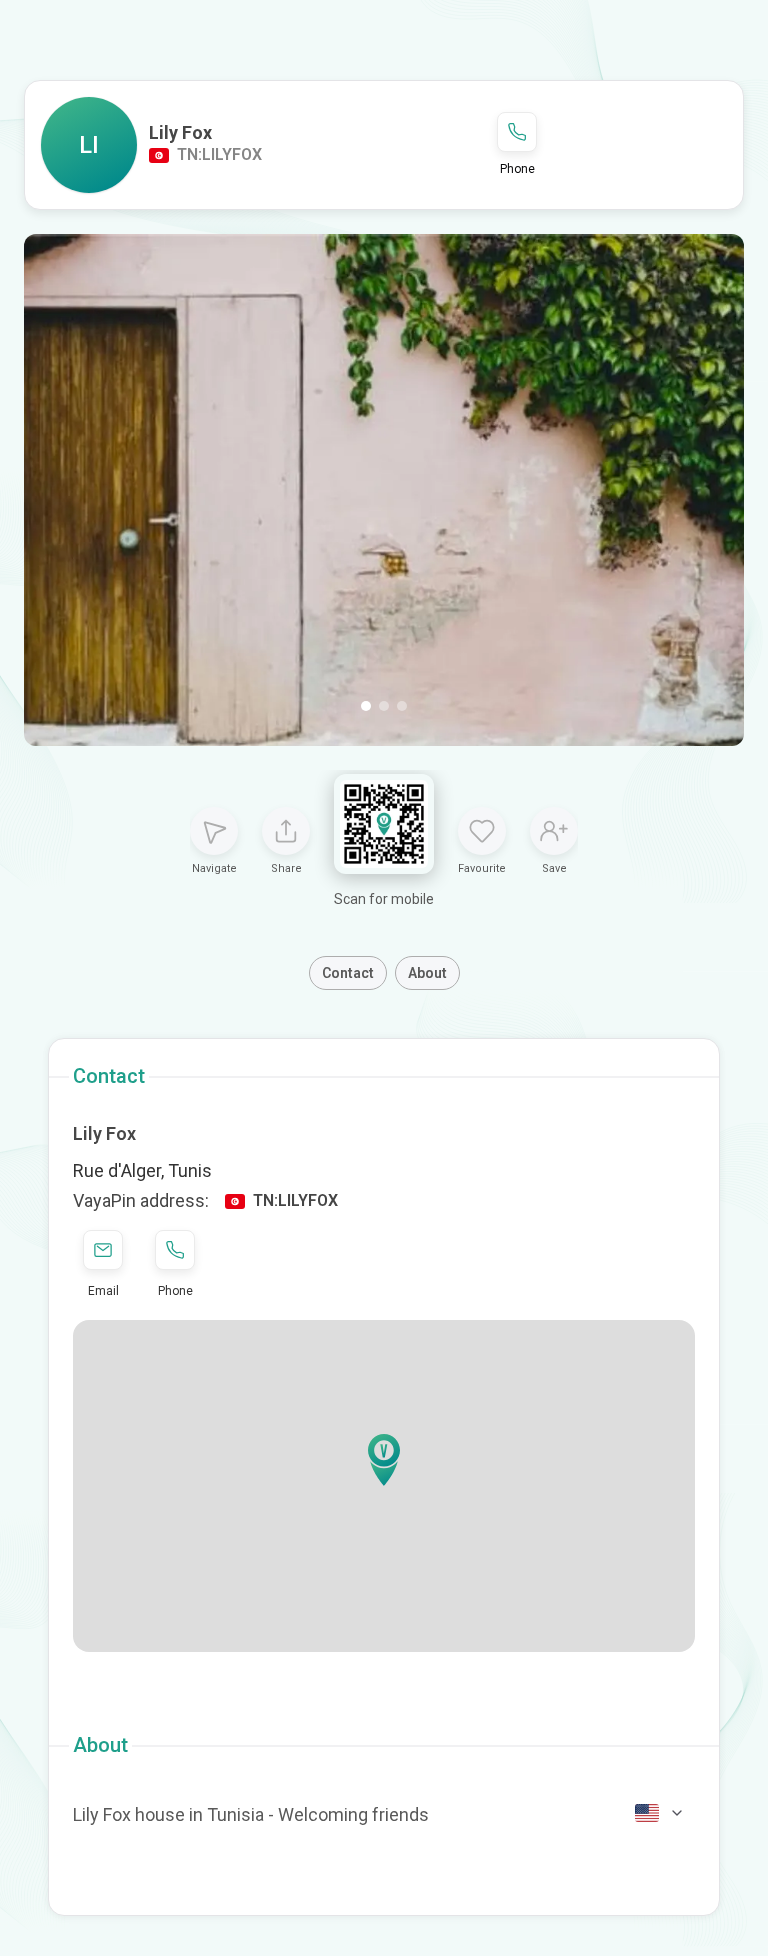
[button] (384, 1460)
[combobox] (660, 1813)
